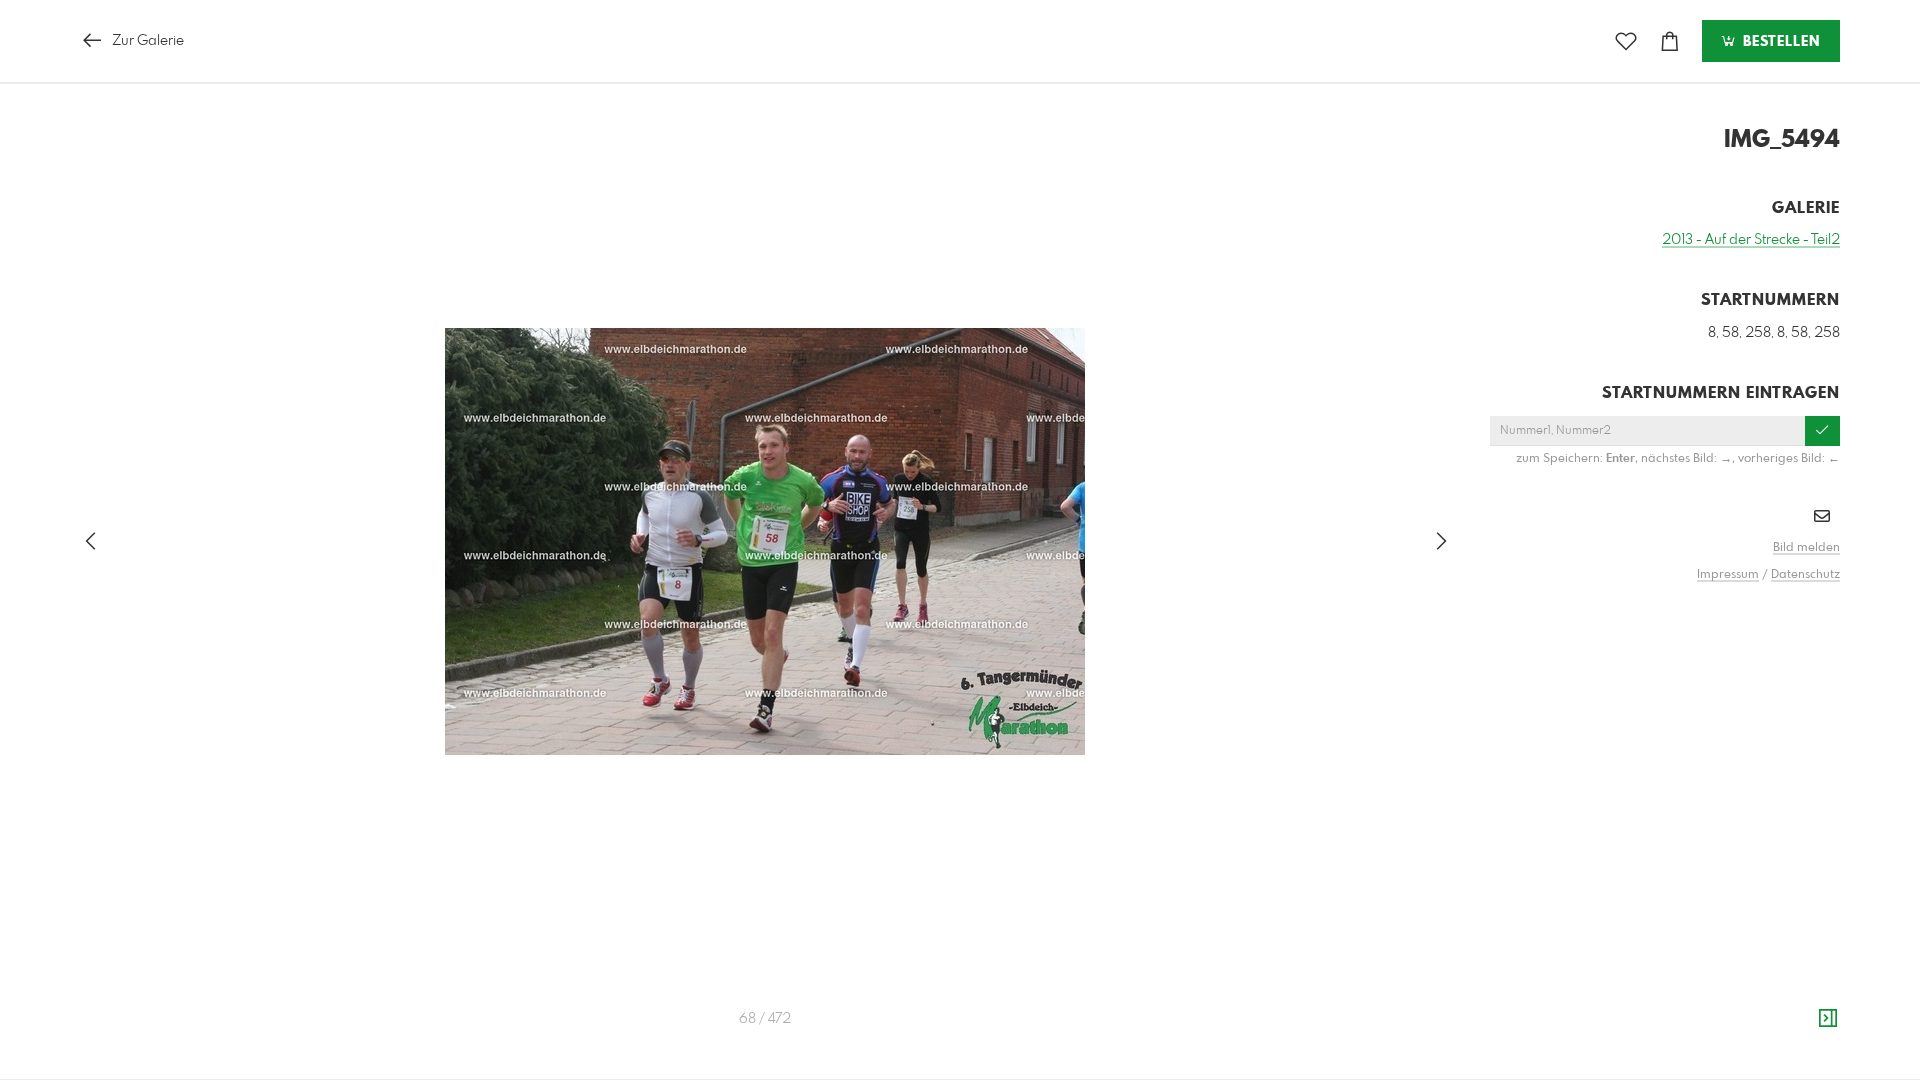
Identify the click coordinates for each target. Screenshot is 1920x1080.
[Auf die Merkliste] (1626, 41)
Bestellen (1779, 42)
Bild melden (1806, 548)
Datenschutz (1805, 575)
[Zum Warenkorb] (1670, 41)
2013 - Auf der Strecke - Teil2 (1751, 240)
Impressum (1728, 575)
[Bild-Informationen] (1828, 1019)
